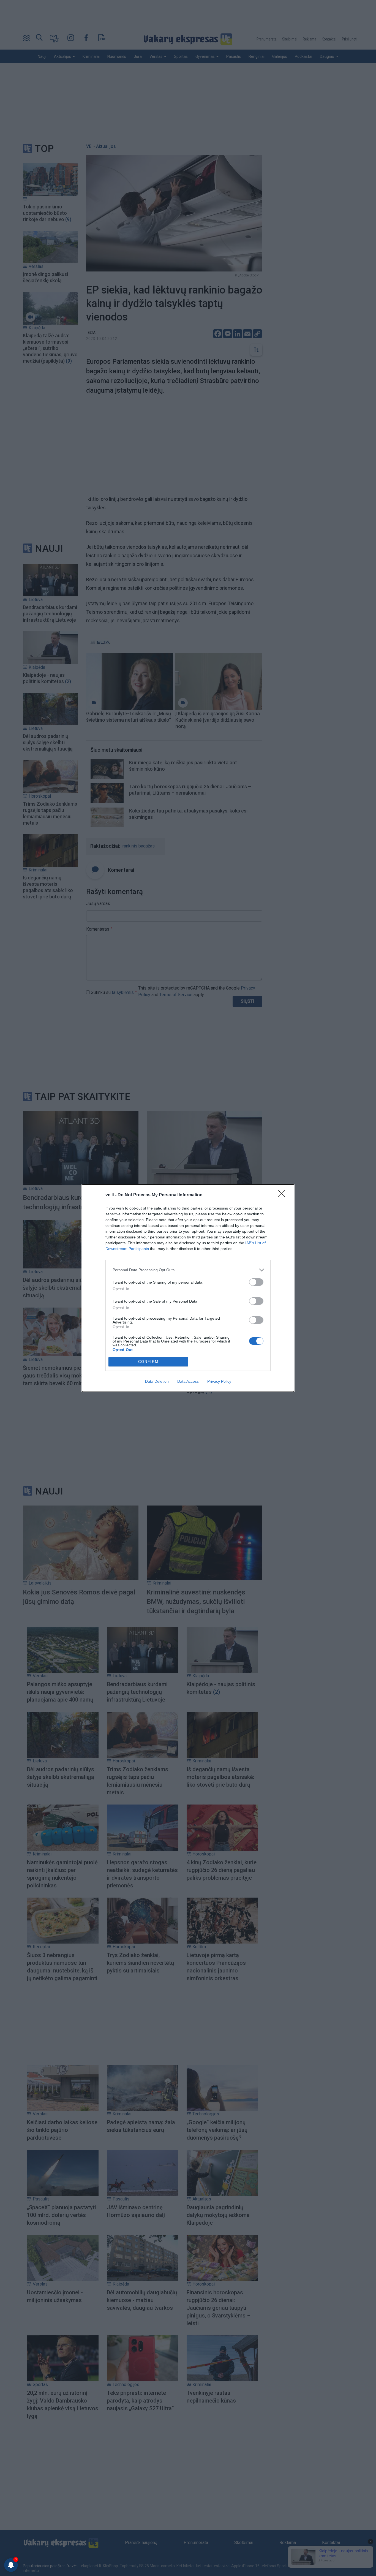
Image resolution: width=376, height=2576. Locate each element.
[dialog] (188, 1288)
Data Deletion (157, 1381)
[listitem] (188, 1270)
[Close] (283, 1195)
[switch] (256, 1282)
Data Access (188, 1381)
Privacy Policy (219, 1381)
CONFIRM (148, 1362)
